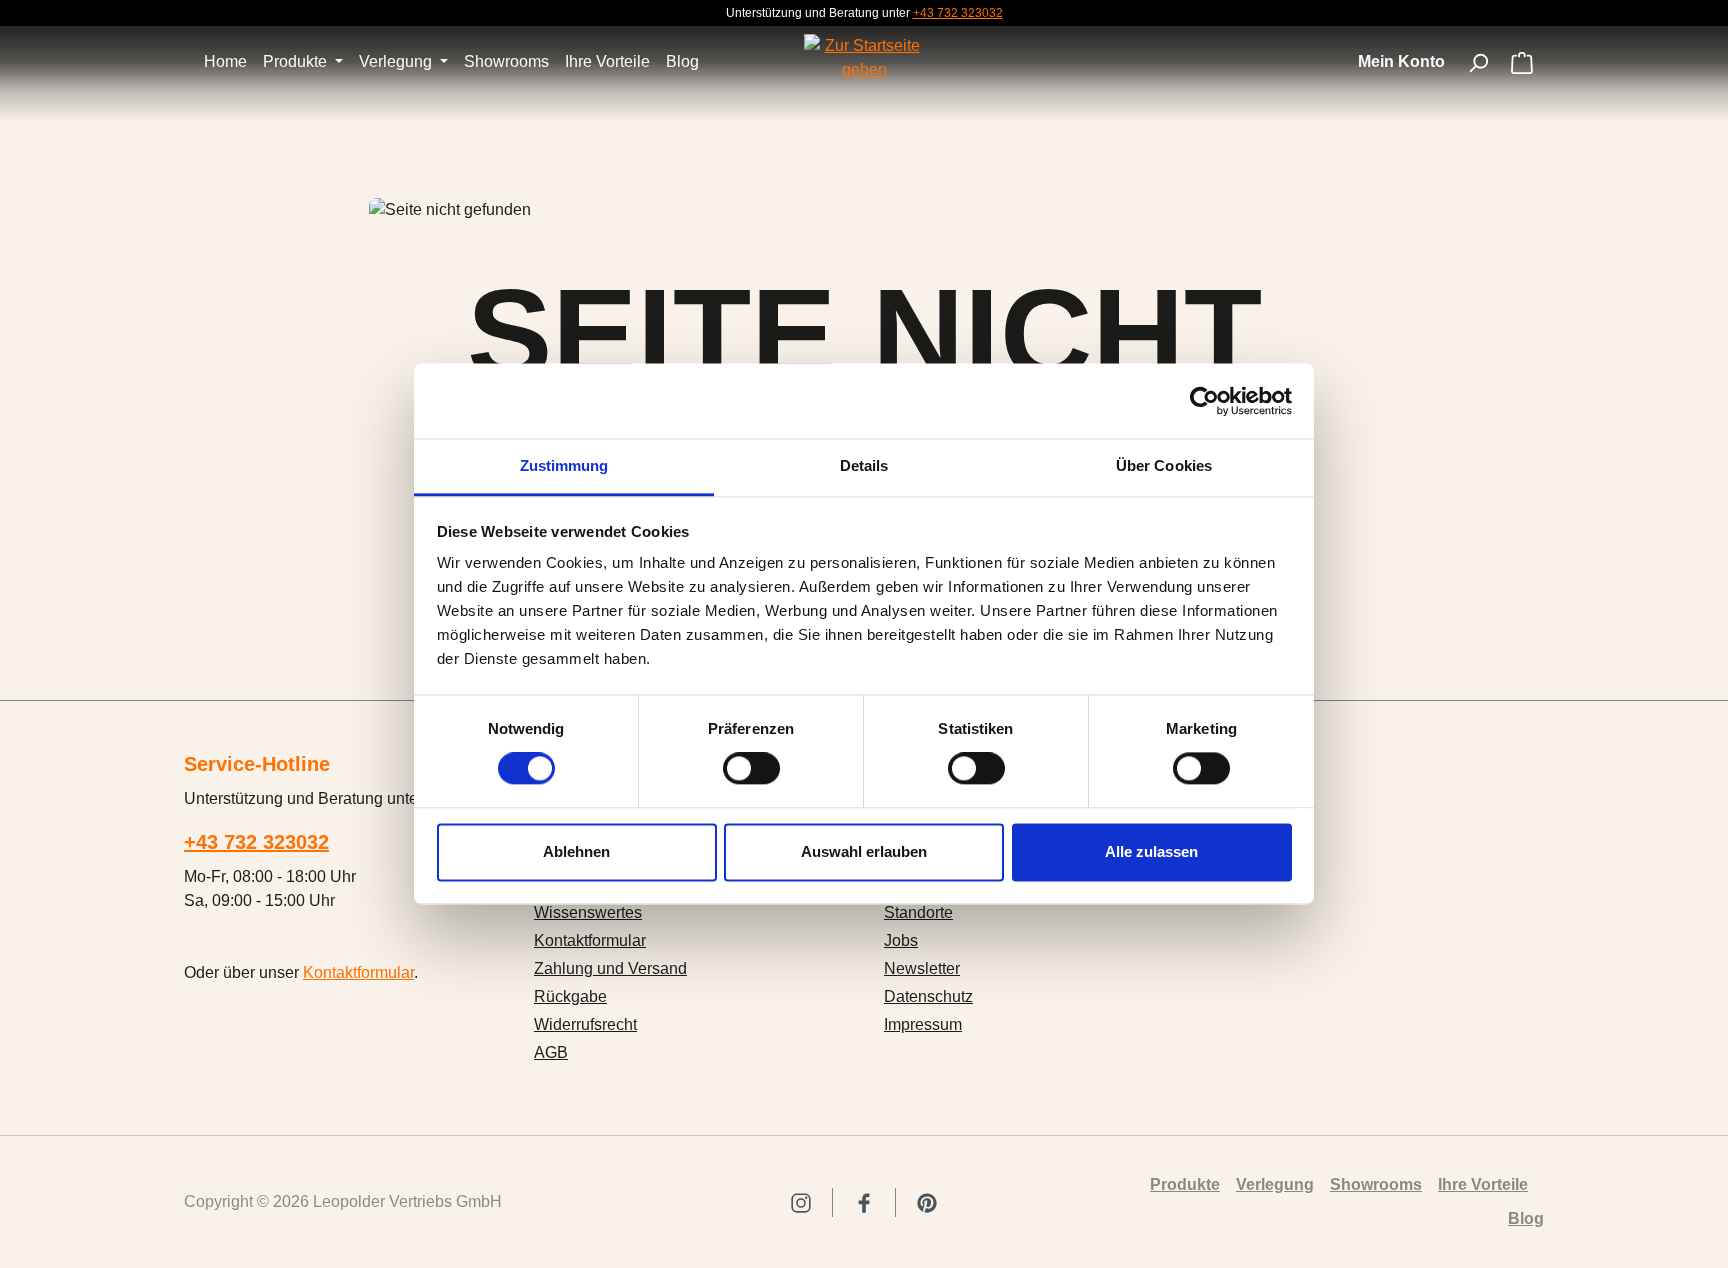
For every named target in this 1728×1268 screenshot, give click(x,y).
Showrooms (1376, 1184)
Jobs (901, 940)
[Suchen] (1478, 62)
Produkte (1185, 1184)
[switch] (751, 769)
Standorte (918, 912)
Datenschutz (928, 996)
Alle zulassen (1151, 851)
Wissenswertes (588, 912)
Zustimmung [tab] (564, 465)
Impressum (923, 1024)
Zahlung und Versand (610, 968)
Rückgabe (570, 996)
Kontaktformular (358, 972)
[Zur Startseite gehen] (864, 58)
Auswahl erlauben (864, 851)
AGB (551, 1052)
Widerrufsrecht (585, 1024)
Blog (1526, 1218)
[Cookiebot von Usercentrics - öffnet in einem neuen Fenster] (1204, 401)
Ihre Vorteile (1483, 1184)
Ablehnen (576, 851)
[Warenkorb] (1522, 64)
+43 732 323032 (958, 13)
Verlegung (1275, 1184)
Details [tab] (864, 465)
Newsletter (922, 968)
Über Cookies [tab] (1164, 465)
